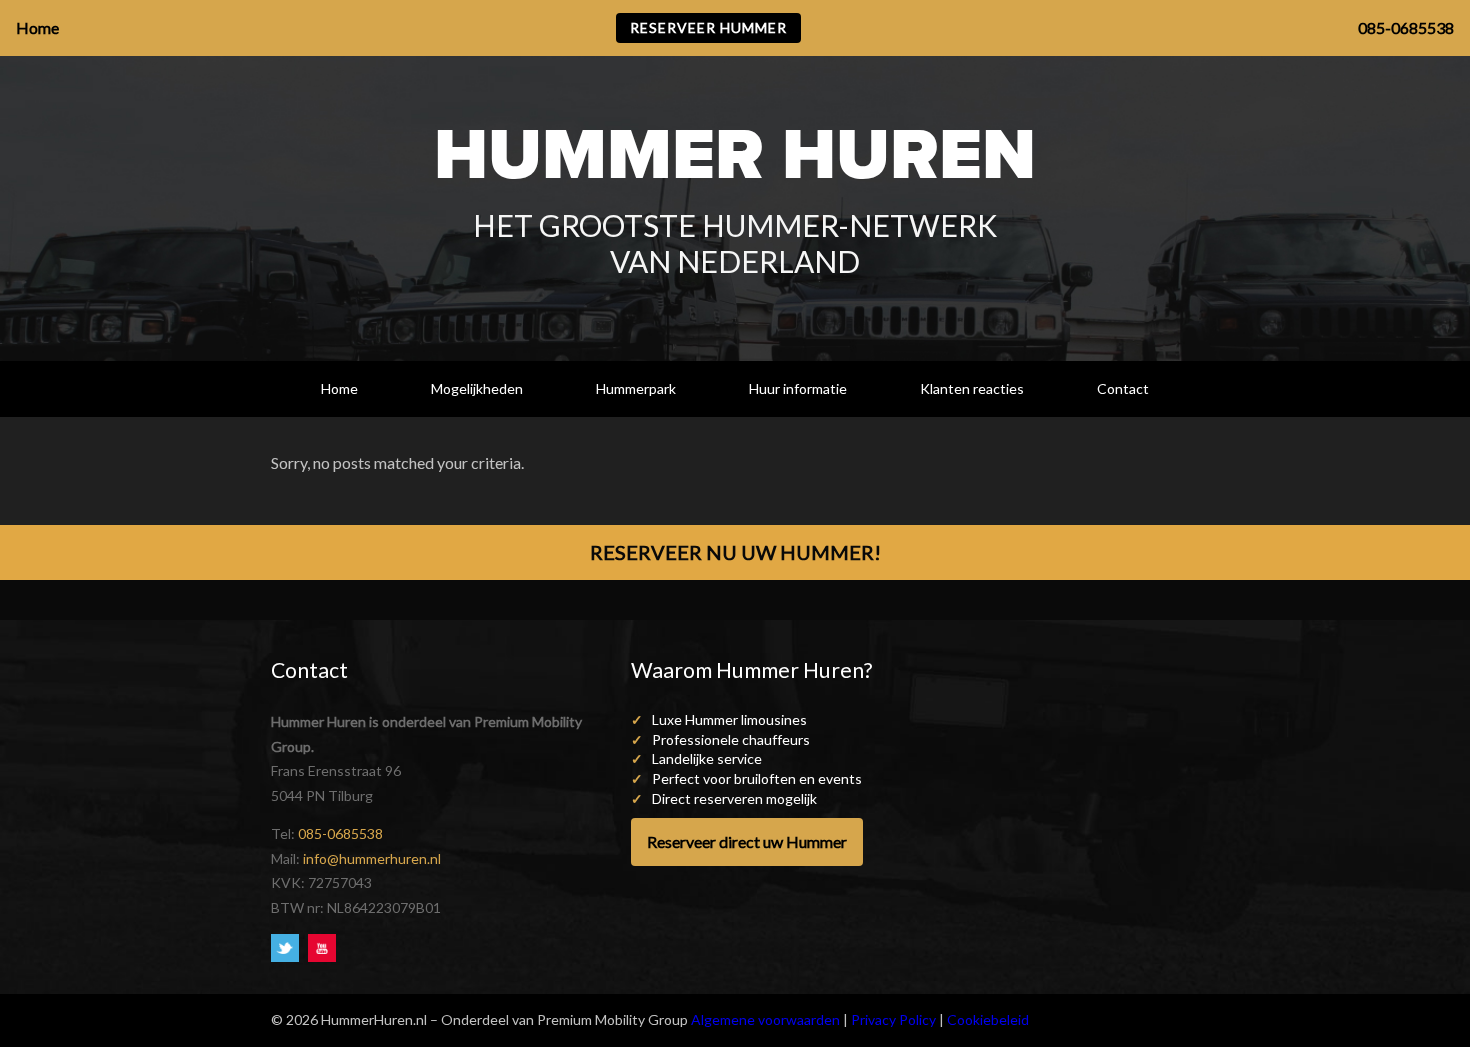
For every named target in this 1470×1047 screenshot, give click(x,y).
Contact (1123, 388)
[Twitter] (289, 946)
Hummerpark (636, 388)
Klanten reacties (972, 388)
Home (339, 388)
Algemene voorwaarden (765, 1019)
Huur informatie (798, 388)
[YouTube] (325, 946)
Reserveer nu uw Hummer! (735, 552)
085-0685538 (340, 833)
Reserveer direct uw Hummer (747, 841)
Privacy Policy (893, 1019)
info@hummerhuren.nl (372, 858)
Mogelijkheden (477, 388)
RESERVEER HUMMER (708, 27)
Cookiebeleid (988, 1019)
